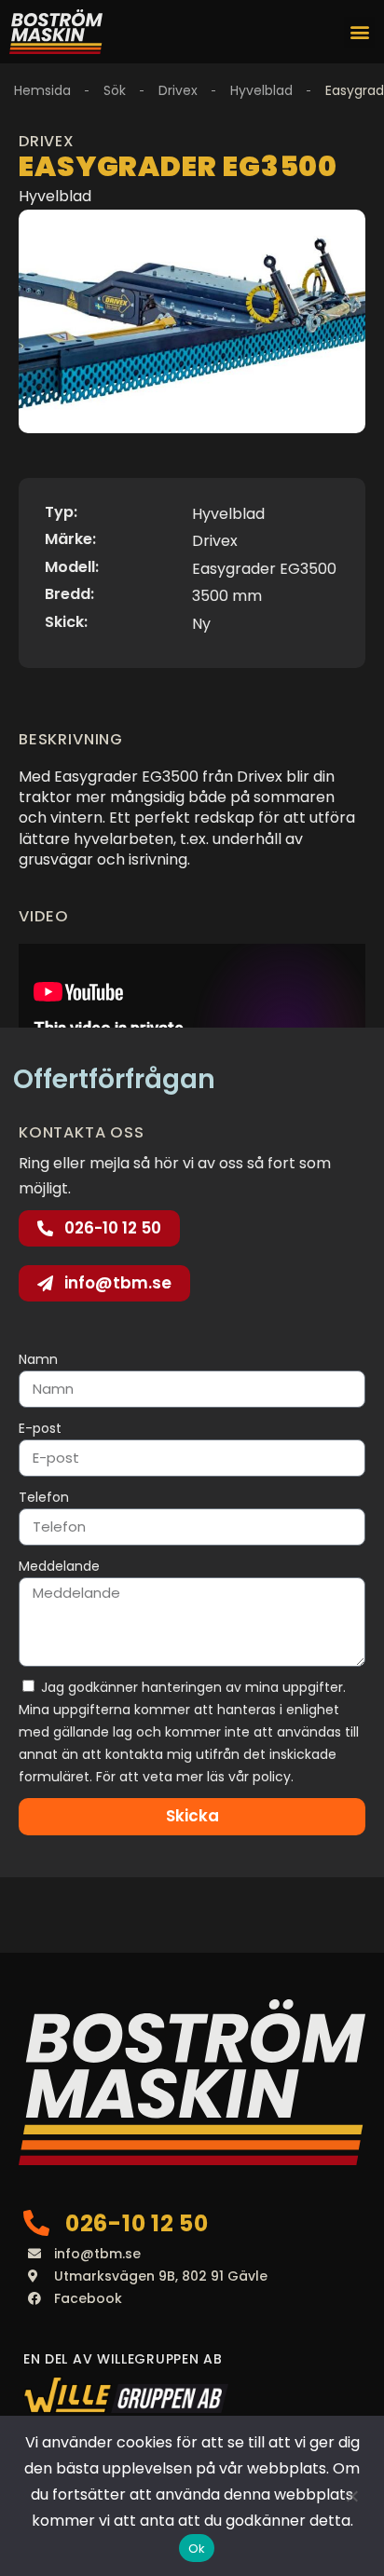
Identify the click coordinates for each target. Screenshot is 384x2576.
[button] (359, 32)
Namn (38, 1359)
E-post (40, 1428)
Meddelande (59, 1566)
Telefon (44, 1497)
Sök (115, 90)
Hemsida (42, 90)
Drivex (178, 90)
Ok (197, 2549)
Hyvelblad (261, 90)
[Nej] (351, 2496)
